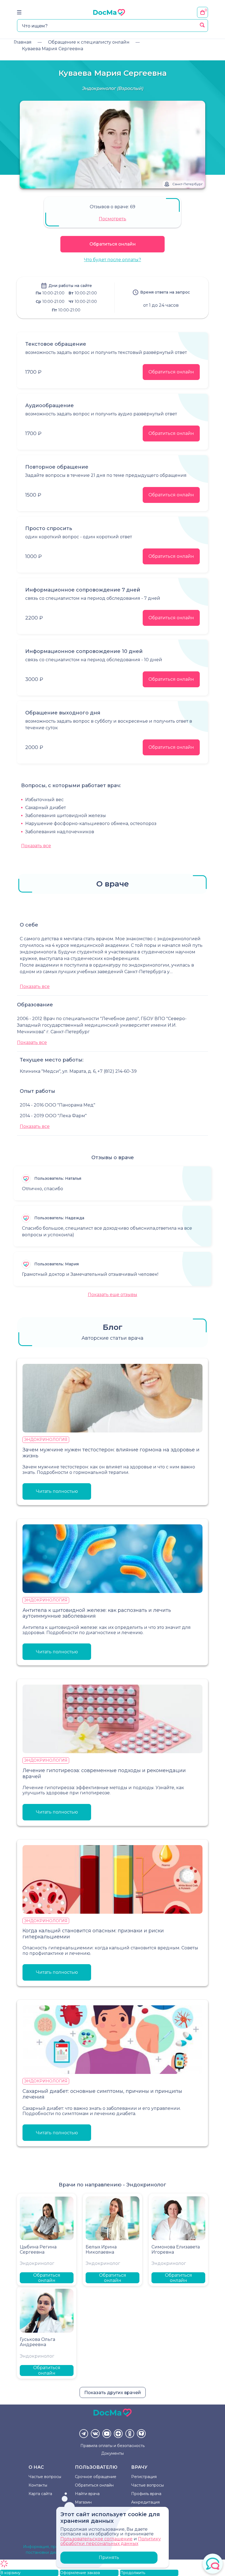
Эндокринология (46, 1440)
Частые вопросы (45, 2477)
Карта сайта (40, 2494)
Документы (113, 2453)
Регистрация (144, 2477)
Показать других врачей (113, 2393)
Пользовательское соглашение (96, 2539)
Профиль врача (146, 2494)
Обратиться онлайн (113, 244)
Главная (23, 42)
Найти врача (87, 2494)
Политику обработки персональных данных (111, 2541)
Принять (109, 2557)
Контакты (38, 2485)
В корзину (10, 2573)
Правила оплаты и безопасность (113, 2446)
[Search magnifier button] (202, 25)
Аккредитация (145, 2502)
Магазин (83, 2502)
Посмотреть (113, 219)
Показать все (36, 846)
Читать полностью (57, 1491)
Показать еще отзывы (113, 1295)
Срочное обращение (96, 2477)
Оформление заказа (80, 2573)
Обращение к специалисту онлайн (89, 42)
